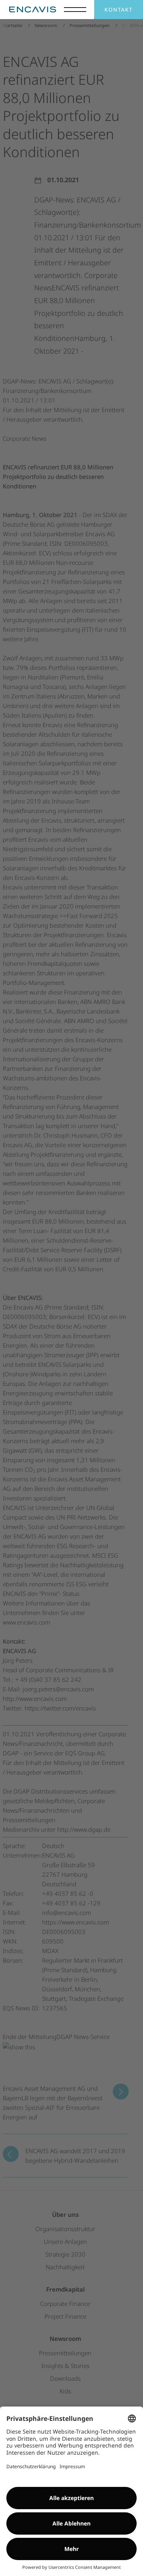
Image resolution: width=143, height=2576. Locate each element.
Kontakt (119, 10)
